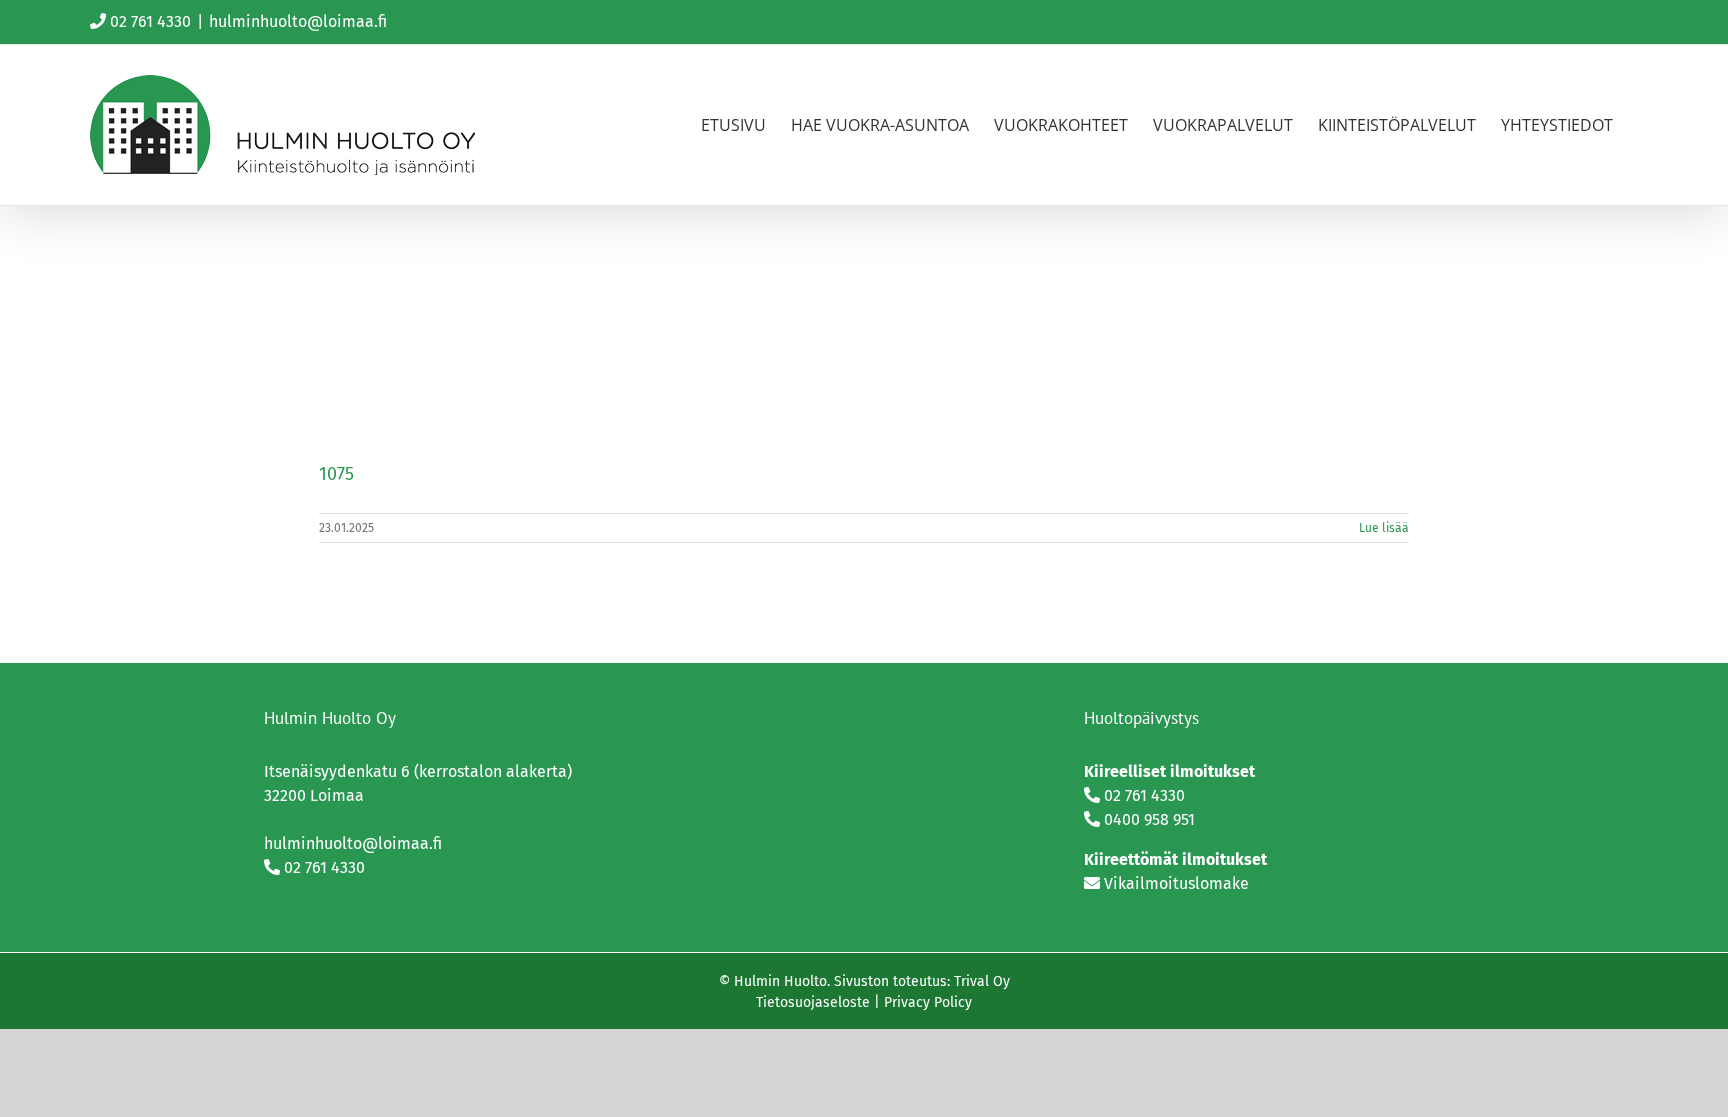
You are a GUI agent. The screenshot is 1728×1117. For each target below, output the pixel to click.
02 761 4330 (150, 21)
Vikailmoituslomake (1176, 883)
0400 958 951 (1149, 819)
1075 (336, 474)
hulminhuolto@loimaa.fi (298, 21)
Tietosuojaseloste (813, 1002)
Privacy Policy (928, 1002)
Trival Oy (982, 981)
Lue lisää (1384, 528)
